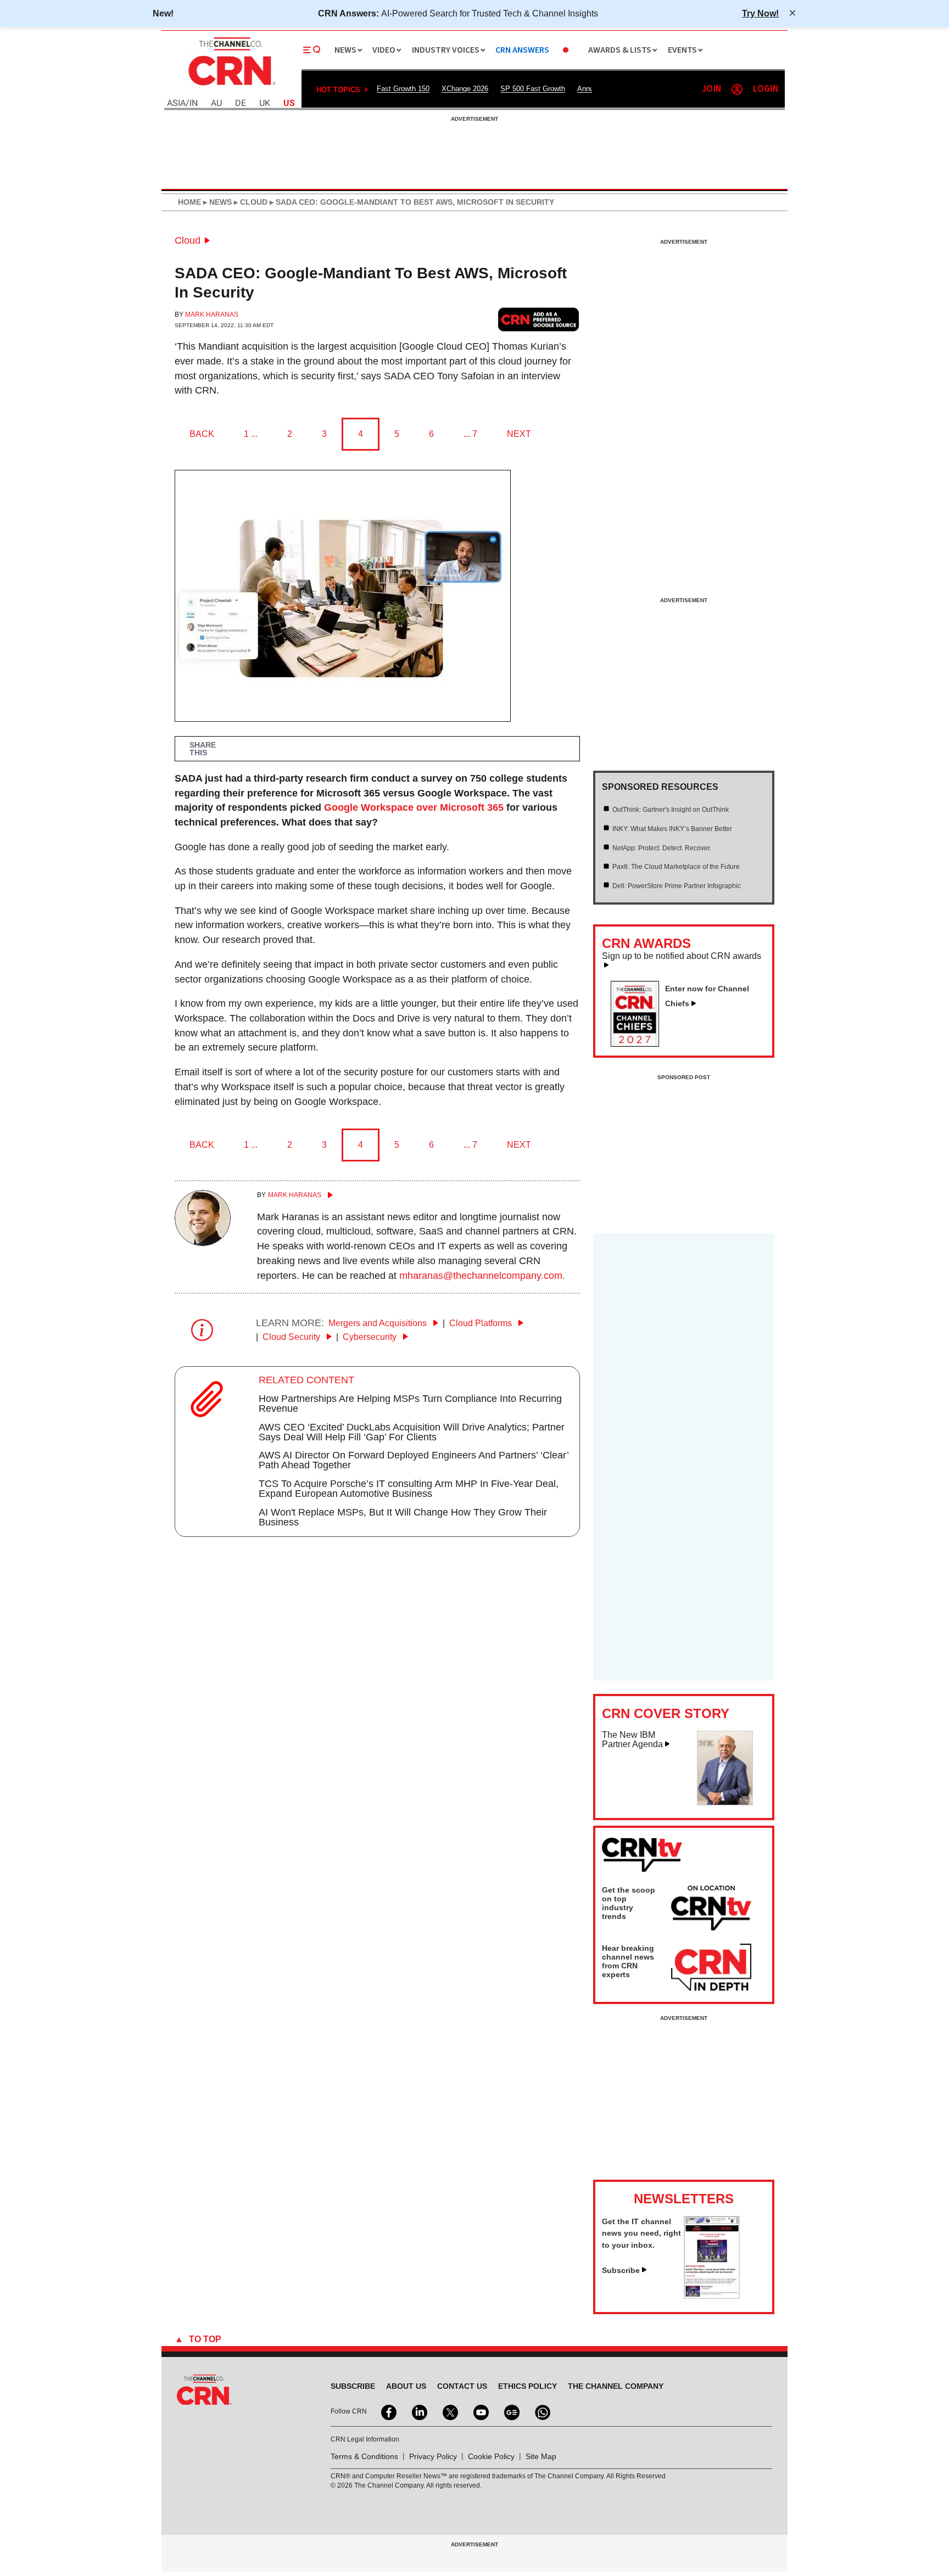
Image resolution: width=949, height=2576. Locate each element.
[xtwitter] (449, 2411)
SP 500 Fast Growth (533, 89)
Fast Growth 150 (403, 89)
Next (519, 434)
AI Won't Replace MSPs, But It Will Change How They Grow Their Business (403, 1517)
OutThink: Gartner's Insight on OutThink (671, 810)
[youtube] (480, 2411)
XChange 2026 (465, 89)
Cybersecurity (371, 1337)
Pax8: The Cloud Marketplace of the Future (676, 867)
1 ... (251, 434)
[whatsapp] (542, 2411)
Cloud (188, 240)
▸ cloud (250, 202)
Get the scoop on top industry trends (629, 1903)
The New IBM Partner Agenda (632, 1740)
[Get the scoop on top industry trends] (711, 1910)
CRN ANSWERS (522, 50)
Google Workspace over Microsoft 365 (414, 807)
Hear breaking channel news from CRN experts (628, 1961)
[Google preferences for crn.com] (539, 319)
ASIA (176, 103)
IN (194, 103)
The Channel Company (616, 2386)
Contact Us (462, 2386)
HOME (189, 202)
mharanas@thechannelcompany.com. (482, 1276)
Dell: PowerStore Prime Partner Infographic (677, 886)
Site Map (541, 2456)
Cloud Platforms (482, 1323)
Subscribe (621, 2270)
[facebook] (388, 2411)
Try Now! (760, 13)
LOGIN (766, 89)
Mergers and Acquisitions (379, 1323)
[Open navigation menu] (312, 50)
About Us (406, 2386)
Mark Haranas (212, 315)
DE (241, 103)
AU (216, 103)
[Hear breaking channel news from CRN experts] (711, 1968)
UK (265, 103)
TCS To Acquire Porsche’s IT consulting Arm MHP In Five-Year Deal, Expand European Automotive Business (409, 1489)
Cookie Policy (491, 2456)
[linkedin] (418, 2411)
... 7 (470, 434)
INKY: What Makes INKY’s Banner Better (672, 829)
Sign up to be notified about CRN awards (682, 956)
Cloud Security (292, 1337)
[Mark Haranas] (203, 1243)
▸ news (216, 202)
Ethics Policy (527, 2386)
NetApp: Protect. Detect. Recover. (662, 848)
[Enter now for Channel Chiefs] (639, 1043)
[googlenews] (511, 2411)
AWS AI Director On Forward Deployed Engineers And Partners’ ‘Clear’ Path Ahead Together (414, 1460)
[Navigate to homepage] (231, 87)
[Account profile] (737, 89)
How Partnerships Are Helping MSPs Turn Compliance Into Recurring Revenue (410, 1404)
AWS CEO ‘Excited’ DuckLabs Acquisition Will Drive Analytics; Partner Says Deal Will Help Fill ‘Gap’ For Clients (412, 1432)
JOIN (711, 89)
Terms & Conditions (364, 2456)
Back (202, 434)
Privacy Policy (433, 2456)
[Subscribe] (712, 2296)
